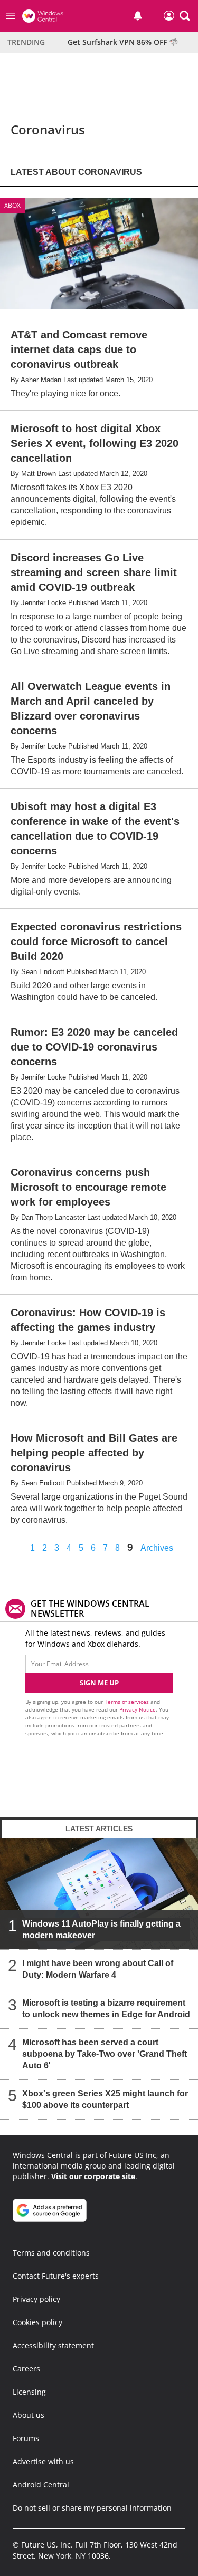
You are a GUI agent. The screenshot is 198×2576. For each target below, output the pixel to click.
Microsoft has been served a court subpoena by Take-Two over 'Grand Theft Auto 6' (105, 2054)
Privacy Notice (138, 1709)
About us (29, 2415)
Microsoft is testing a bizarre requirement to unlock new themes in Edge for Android (106, 2009)
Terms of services (128, 1702)
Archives (157, 1548)
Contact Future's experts (56, 2276)
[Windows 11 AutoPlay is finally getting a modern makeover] (99, 1894)
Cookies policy (37, 2322)
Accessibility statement (53, 2345)
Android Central (41, 2485)
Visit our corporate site (93, 2176)
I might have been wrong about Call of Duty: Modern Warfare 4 (98, 1969)
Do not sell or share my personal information (92, 2508)
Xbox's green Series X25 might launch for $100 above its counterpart (105, 2099)
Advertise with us (43, 2461)
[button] (185, 16)
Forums (26, 2438)
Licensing (29, 2392)
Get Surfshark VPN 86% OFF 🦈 (123, 42)
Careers (26, 2369)
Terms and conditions (51, 2253)
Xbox (12, 205)
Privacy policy (36, 2299)
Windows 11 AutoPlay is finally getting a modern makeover (101, 1929)
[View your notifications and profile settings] (138, 16)
